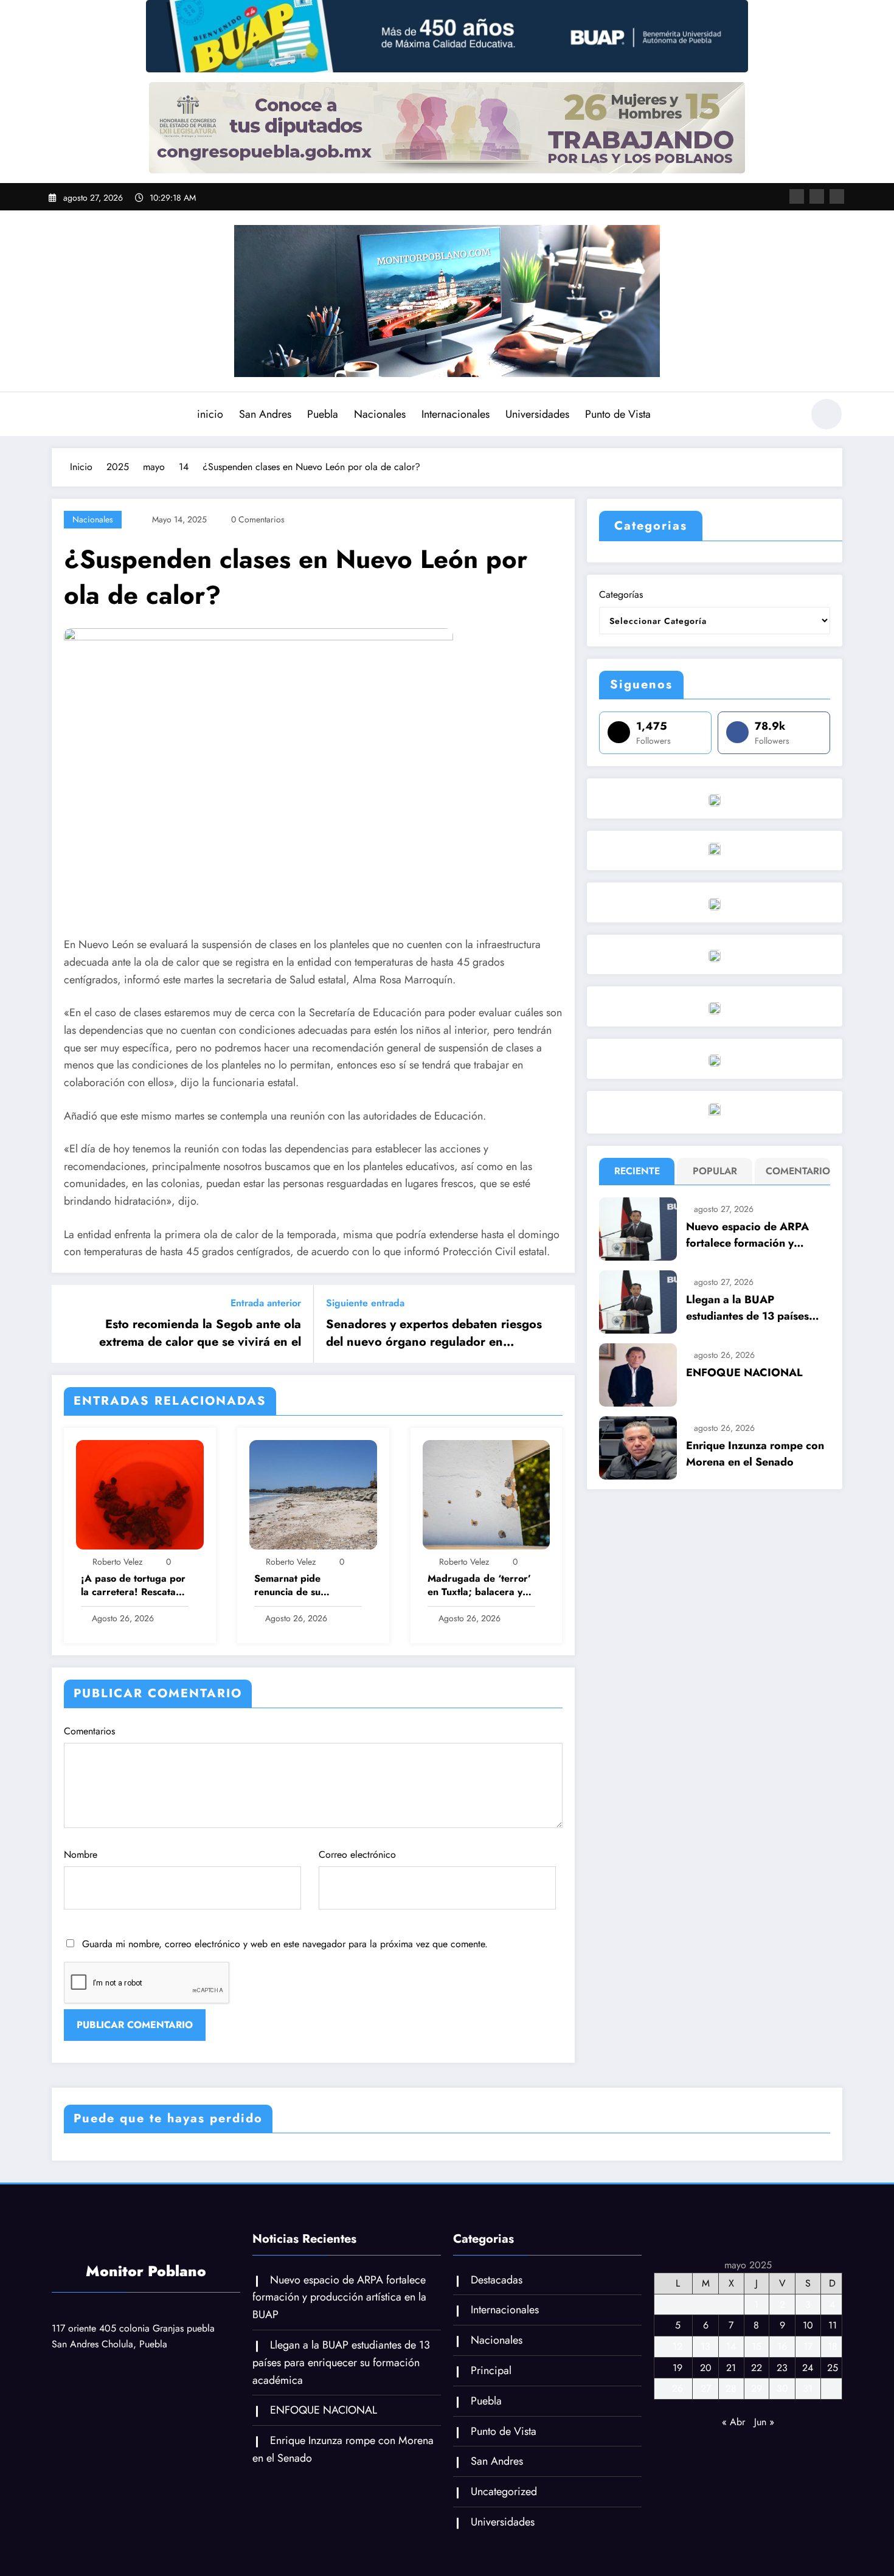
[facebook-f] (797, 196)
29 (757, 2388)
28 (731, 2388)
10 (808, 2325)
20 (706, 2368)
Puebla (323, 414)
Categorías (621, 594)
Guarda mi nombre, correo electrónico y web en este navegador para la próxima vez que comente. (285, 1944)
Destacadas (497, 2280)
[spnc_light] (826, 414)
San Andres (265, 414)
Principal (491, 2370)
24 (808, 2368)
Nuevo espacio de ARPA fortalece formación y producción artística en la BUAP (750, 1235)
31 (808, 2388)
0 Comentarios (258, 519)
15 (757, 2346)
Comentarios (89, 1731)
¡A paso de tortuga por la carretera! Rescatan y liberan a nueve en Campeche (133, 1586)
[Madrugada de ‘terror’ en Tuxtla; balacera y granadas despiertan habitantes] (487, 1494)
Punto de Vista (618, 414)
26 (677, 2388)
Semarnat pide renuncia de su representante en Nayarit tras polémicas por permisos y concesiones (305, 1586)
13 (705, 2346)
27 (706, 2388)
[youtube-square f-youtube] (837, 196)
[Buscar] (787, 416)
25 (833, 2368)
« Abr (733, 2422)
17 (808, 2346)
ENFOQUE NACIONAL (744, 1373)
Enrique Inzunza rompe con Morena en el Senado (755, 1454)
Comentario (795, 1171)
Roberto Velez (117, 1562)
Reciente (637, 1171)
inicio (210, 414)
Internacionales (456, 414)
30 (782, 2388)
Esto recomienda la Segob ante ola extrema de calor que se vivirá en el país (200, 1333)
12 (677, 2346)
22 (757, 2368)
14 (731, 2346)
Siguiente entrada (365, 1303)
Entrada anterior (266, 1303)
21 (731, 2368)
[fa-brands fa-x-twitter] (817, 196)
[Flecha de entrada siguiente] (558, 1324)
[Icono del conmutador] (61, 415)
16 (782, 2346)
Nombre (81, 1854)
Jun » (764, 2422)
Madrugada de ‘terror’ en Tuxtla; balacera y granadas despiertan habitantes (479, 1586)
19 (677, 2368)
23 (782, 2368)
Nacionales (380, 414)
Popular (715, 1171)
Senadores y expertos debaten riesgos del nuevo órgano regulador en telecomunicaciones (434, 1333)
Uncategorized (504, 2491)
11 (833, 2325)
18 (833, 2346)
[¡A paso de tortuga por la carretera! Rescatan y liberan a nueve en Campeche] (140, 1494)
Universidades (537, 414)
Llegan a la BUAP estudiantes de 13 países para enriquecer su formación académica (747, 1308)
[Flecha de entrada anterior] (69, 1324)
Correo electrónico (357, 1854)
